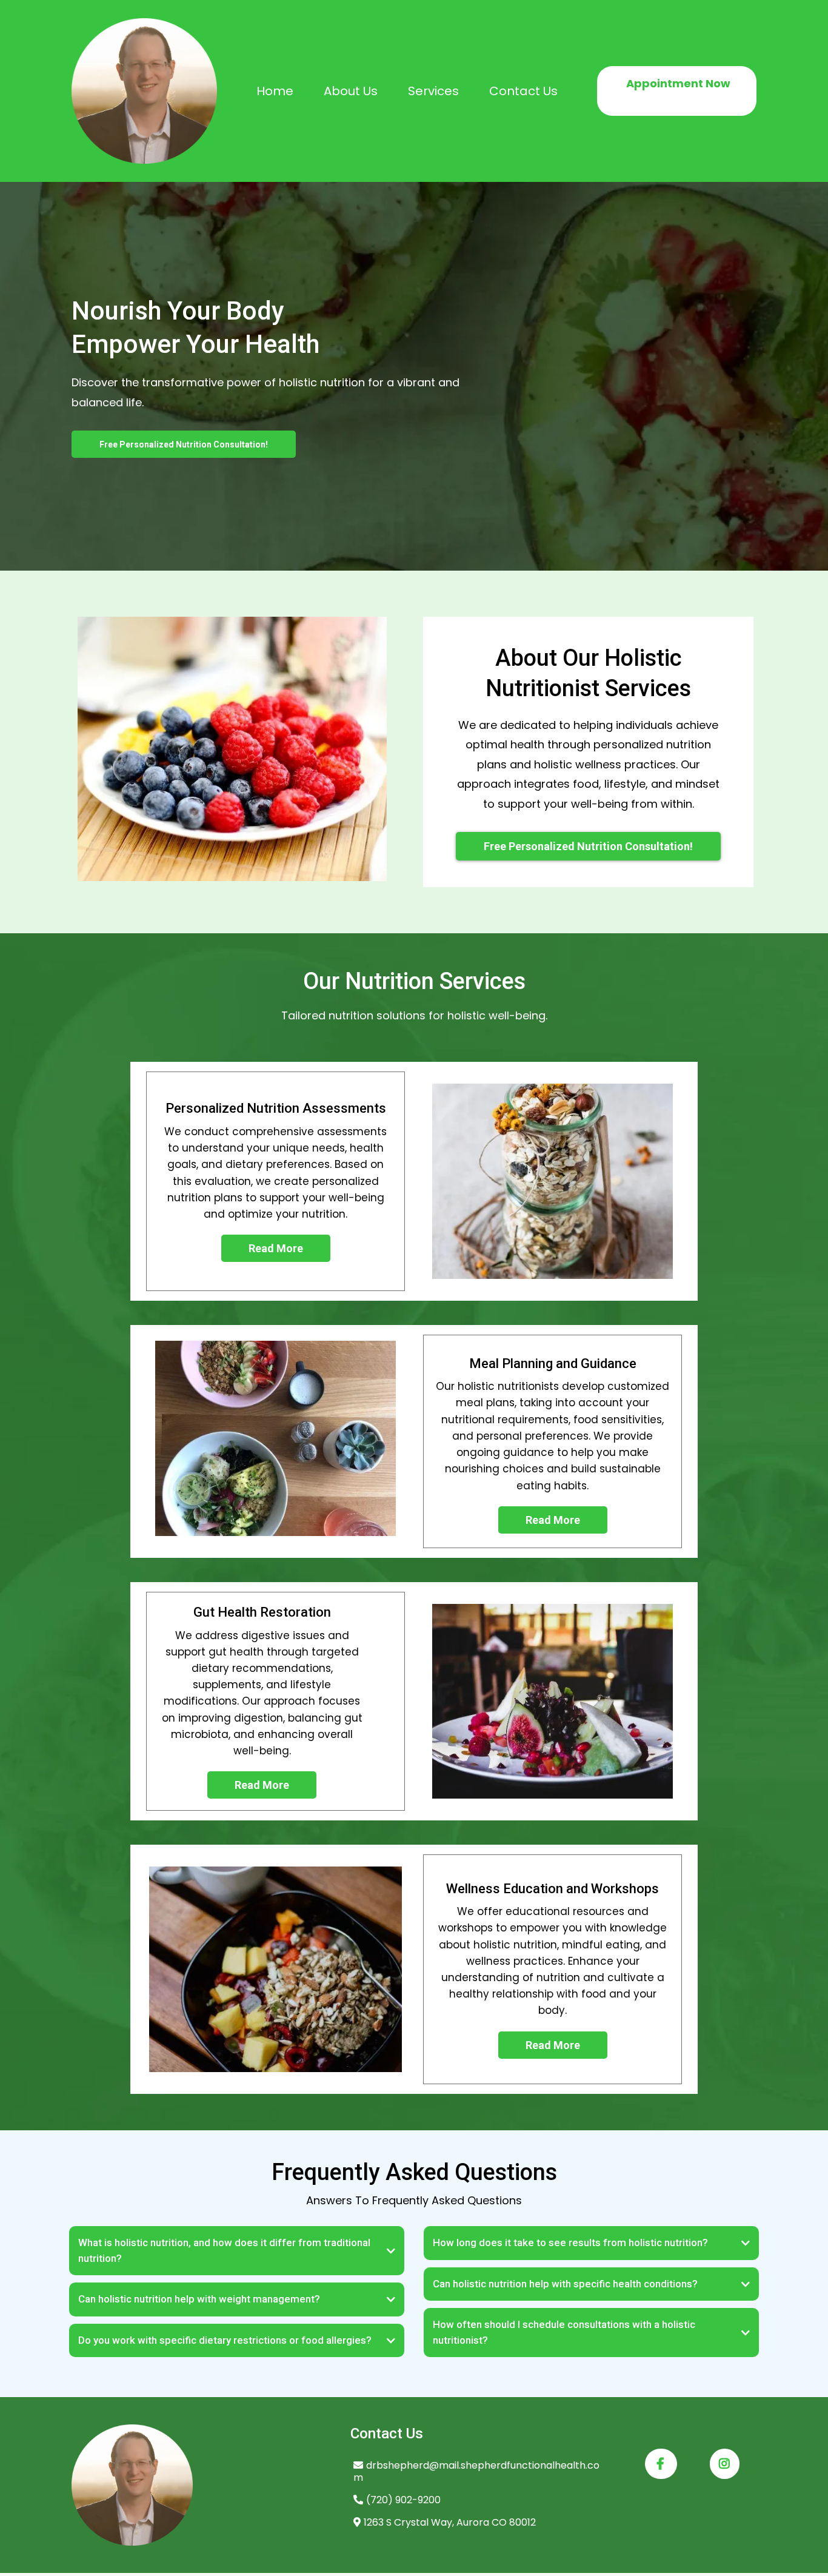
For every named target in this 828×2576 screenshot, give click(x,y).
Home (275, 91)
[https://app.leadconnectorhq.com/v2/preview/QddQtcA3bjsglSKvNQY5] (144, 91)
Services (433, 91)
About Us (351, 91)
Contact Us (523, 91)
